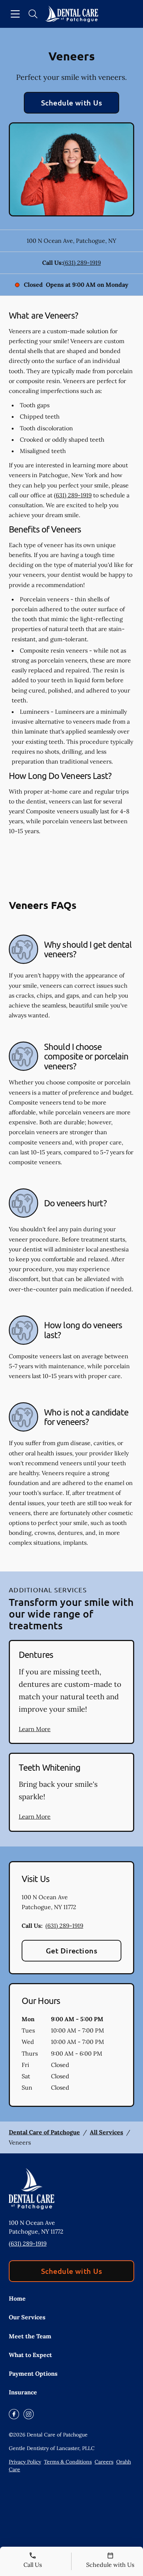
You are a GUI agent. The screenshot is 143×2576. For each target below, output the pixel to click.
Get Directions (72, 1950)
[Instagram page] (29, 2414)
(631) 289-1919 (82, 263)
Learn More (35, 1729)
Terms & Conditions (68, 2462)
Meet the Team (30, 2336)
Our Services (27, 2317)
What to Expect (30, 2355)
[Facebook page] (14, 2414)
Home (17, 2298)
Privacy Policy (25, 2462)
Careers (104, 2462)
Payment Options (33, 2373)
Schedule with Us (72, 103)
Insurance (23, 2392)
